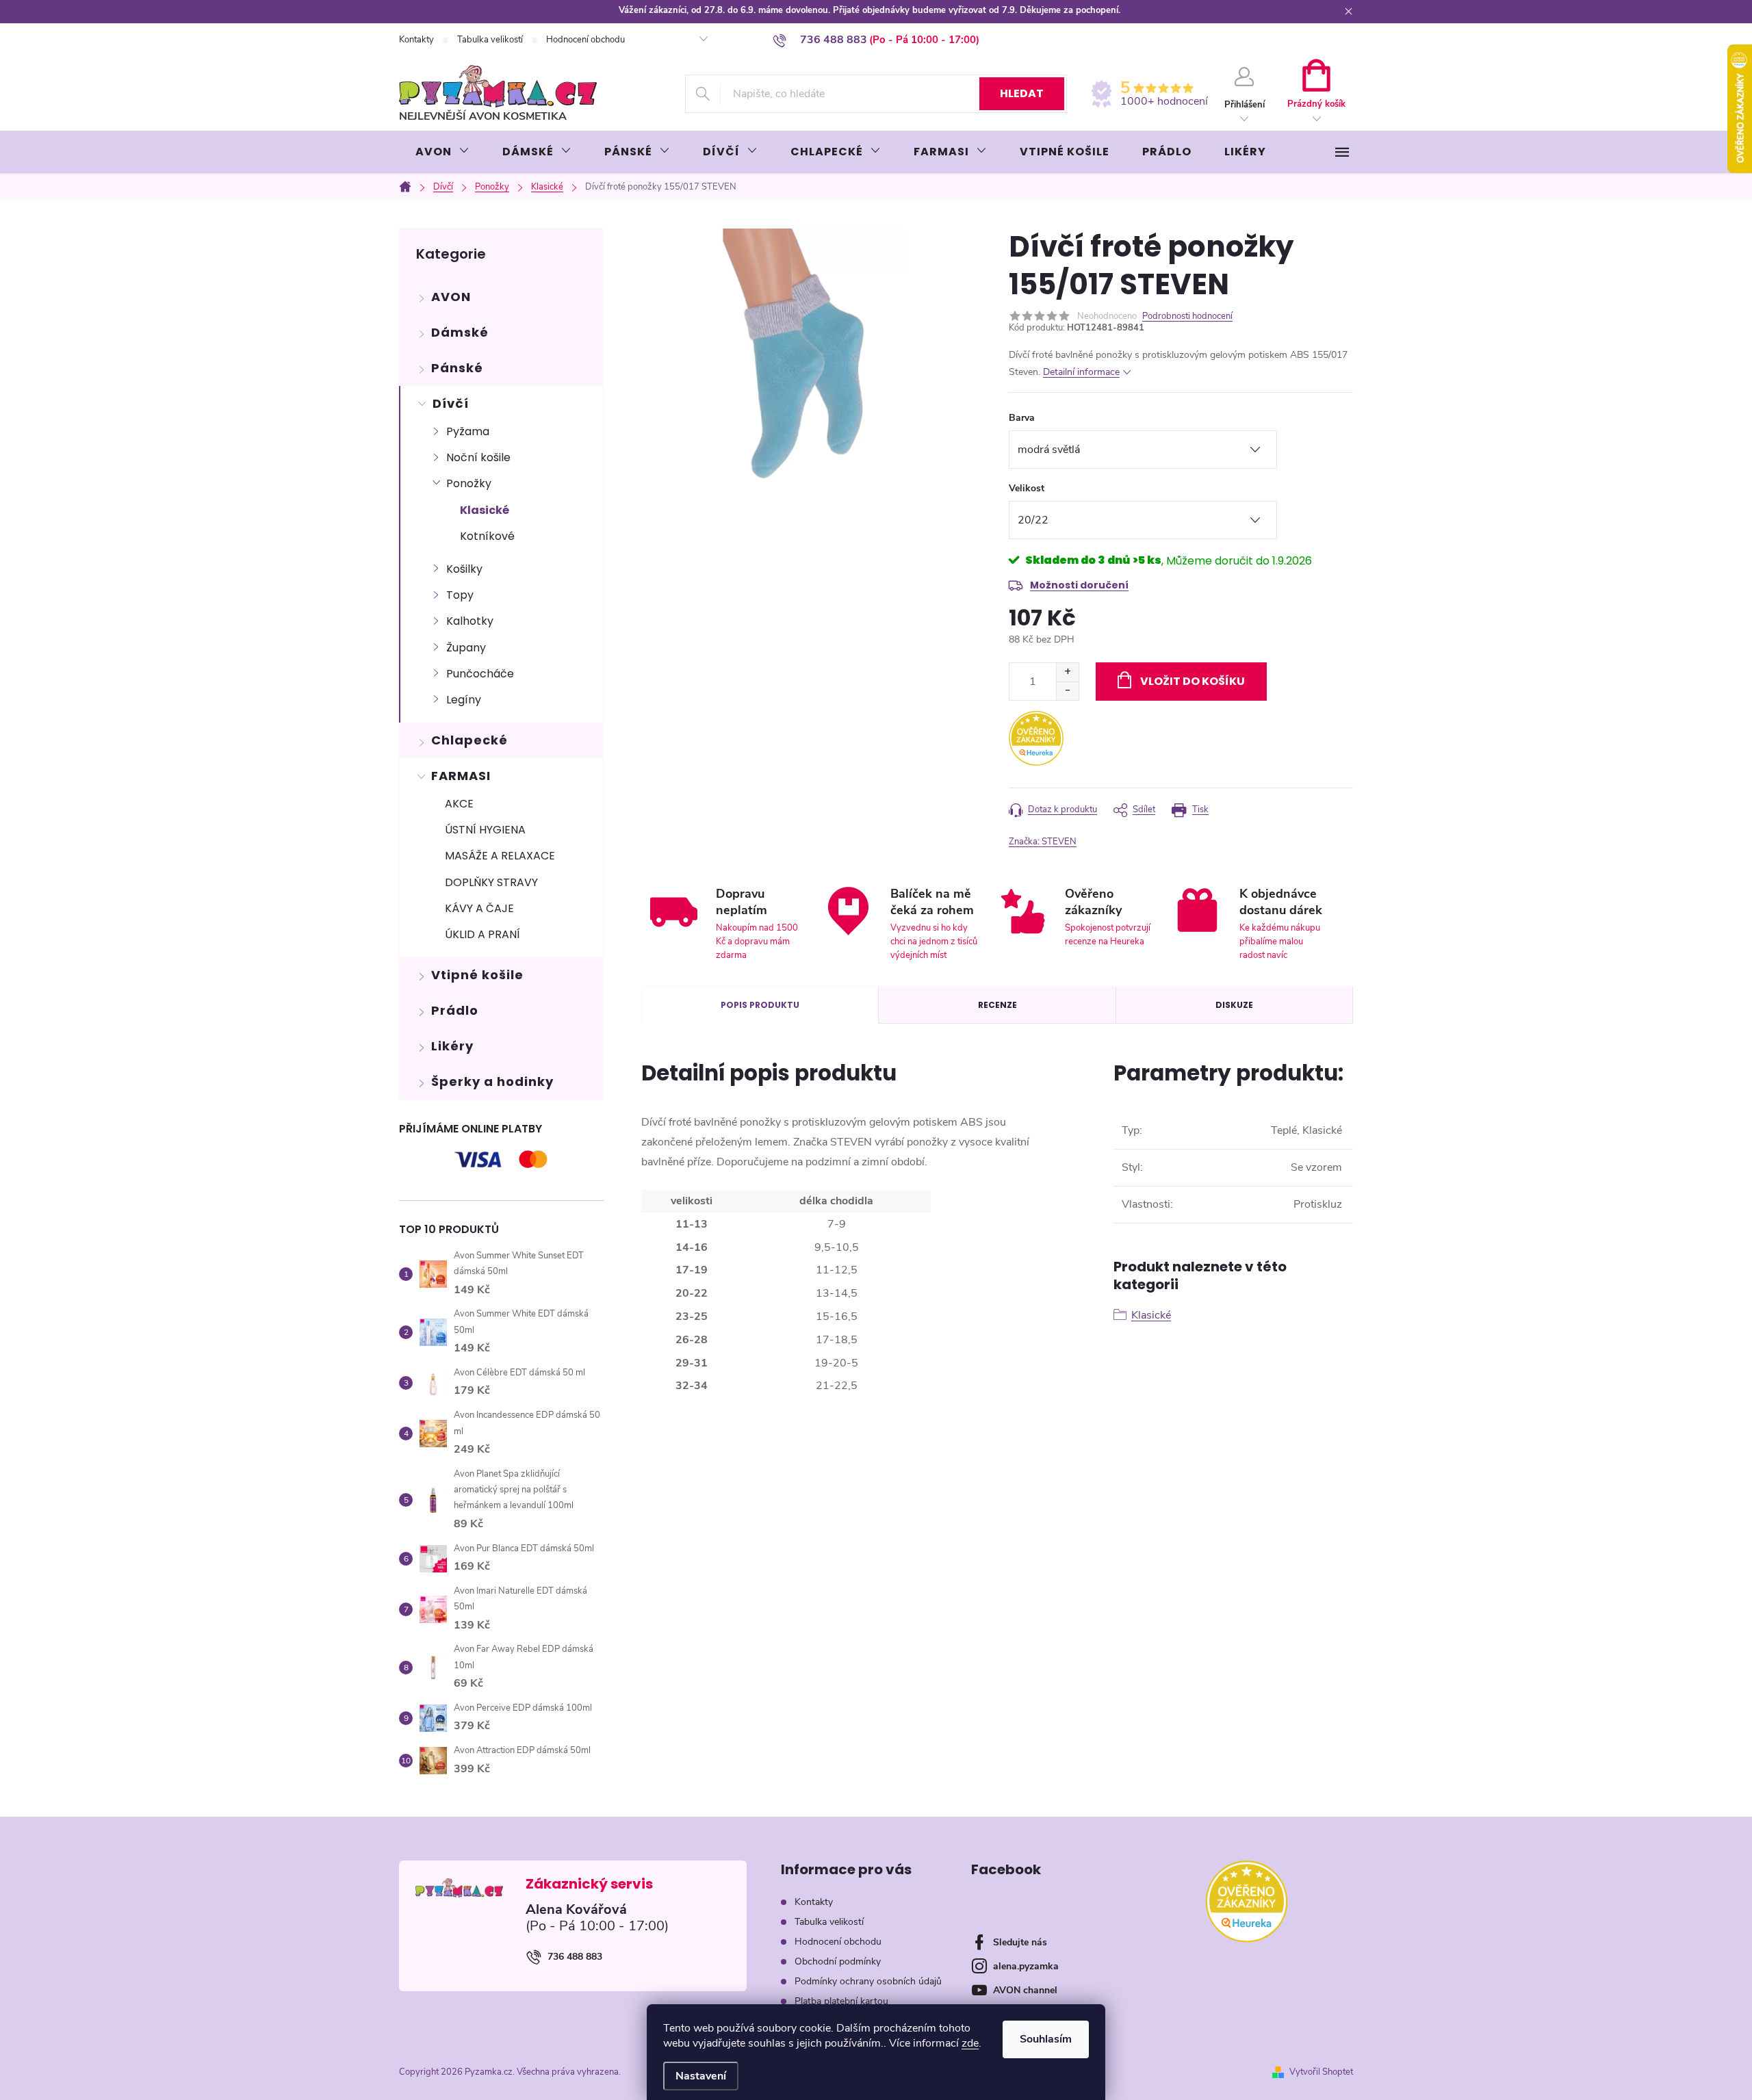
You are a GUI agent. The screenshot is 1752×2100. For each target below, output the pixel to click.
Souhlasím (1046, 2039)
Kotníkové (487, 536)
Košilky (464, 569)
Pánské (457, 368)
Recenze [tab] (997, 1005)
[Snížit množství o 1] (1067, 691)
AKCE (459, 804)
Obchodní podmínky (838, 1961)
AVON (451, 297)
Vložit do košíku (1193, 681)
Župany (466, 648)
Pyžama (468, 431)
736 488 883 (575, 1957)
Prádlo (455, 1010)
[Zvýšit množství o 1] (1067, 672)
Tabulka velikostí (490, 40)
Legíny (464, 700)
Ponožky (469, 483)
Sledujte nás (1020, 1942)
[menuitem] (442, 152)
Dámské (460, 332)
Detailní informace (1081, 372)
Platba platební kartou (841, 2001)
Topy (460, 595)
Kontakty (416, 40)
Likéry (452, 1046)
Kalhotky (470, 621)
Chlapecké (469, 740)
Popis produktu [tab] (760, 1005)
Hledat (1022, 93)
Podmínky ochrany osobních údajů (868, 1981)
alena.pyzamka (1026, 1966)
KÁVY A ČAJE (479, 908)
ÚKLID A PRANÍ (482, 934)
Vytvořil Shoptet (1321, 2072)
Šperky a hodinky (492, 1081)
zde (970, 2043)
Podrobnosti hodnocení (1187, 316)
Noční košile (478, 457)
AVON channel (1025, 1990)
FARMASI (461, 776)
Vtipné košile (477, 975)
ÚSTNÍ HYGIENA (485, 830)
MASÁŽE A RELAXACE (500, 856)
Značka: (1043, 842)
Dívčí (451, 403)
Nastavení (701, 2076)
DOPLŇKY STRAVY (491, 882)
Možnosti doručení (1079, 585)
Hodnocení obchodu (585, 40)
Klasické (485, 510)
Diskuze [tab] (1234, 1005)
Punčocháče (480, 674)
